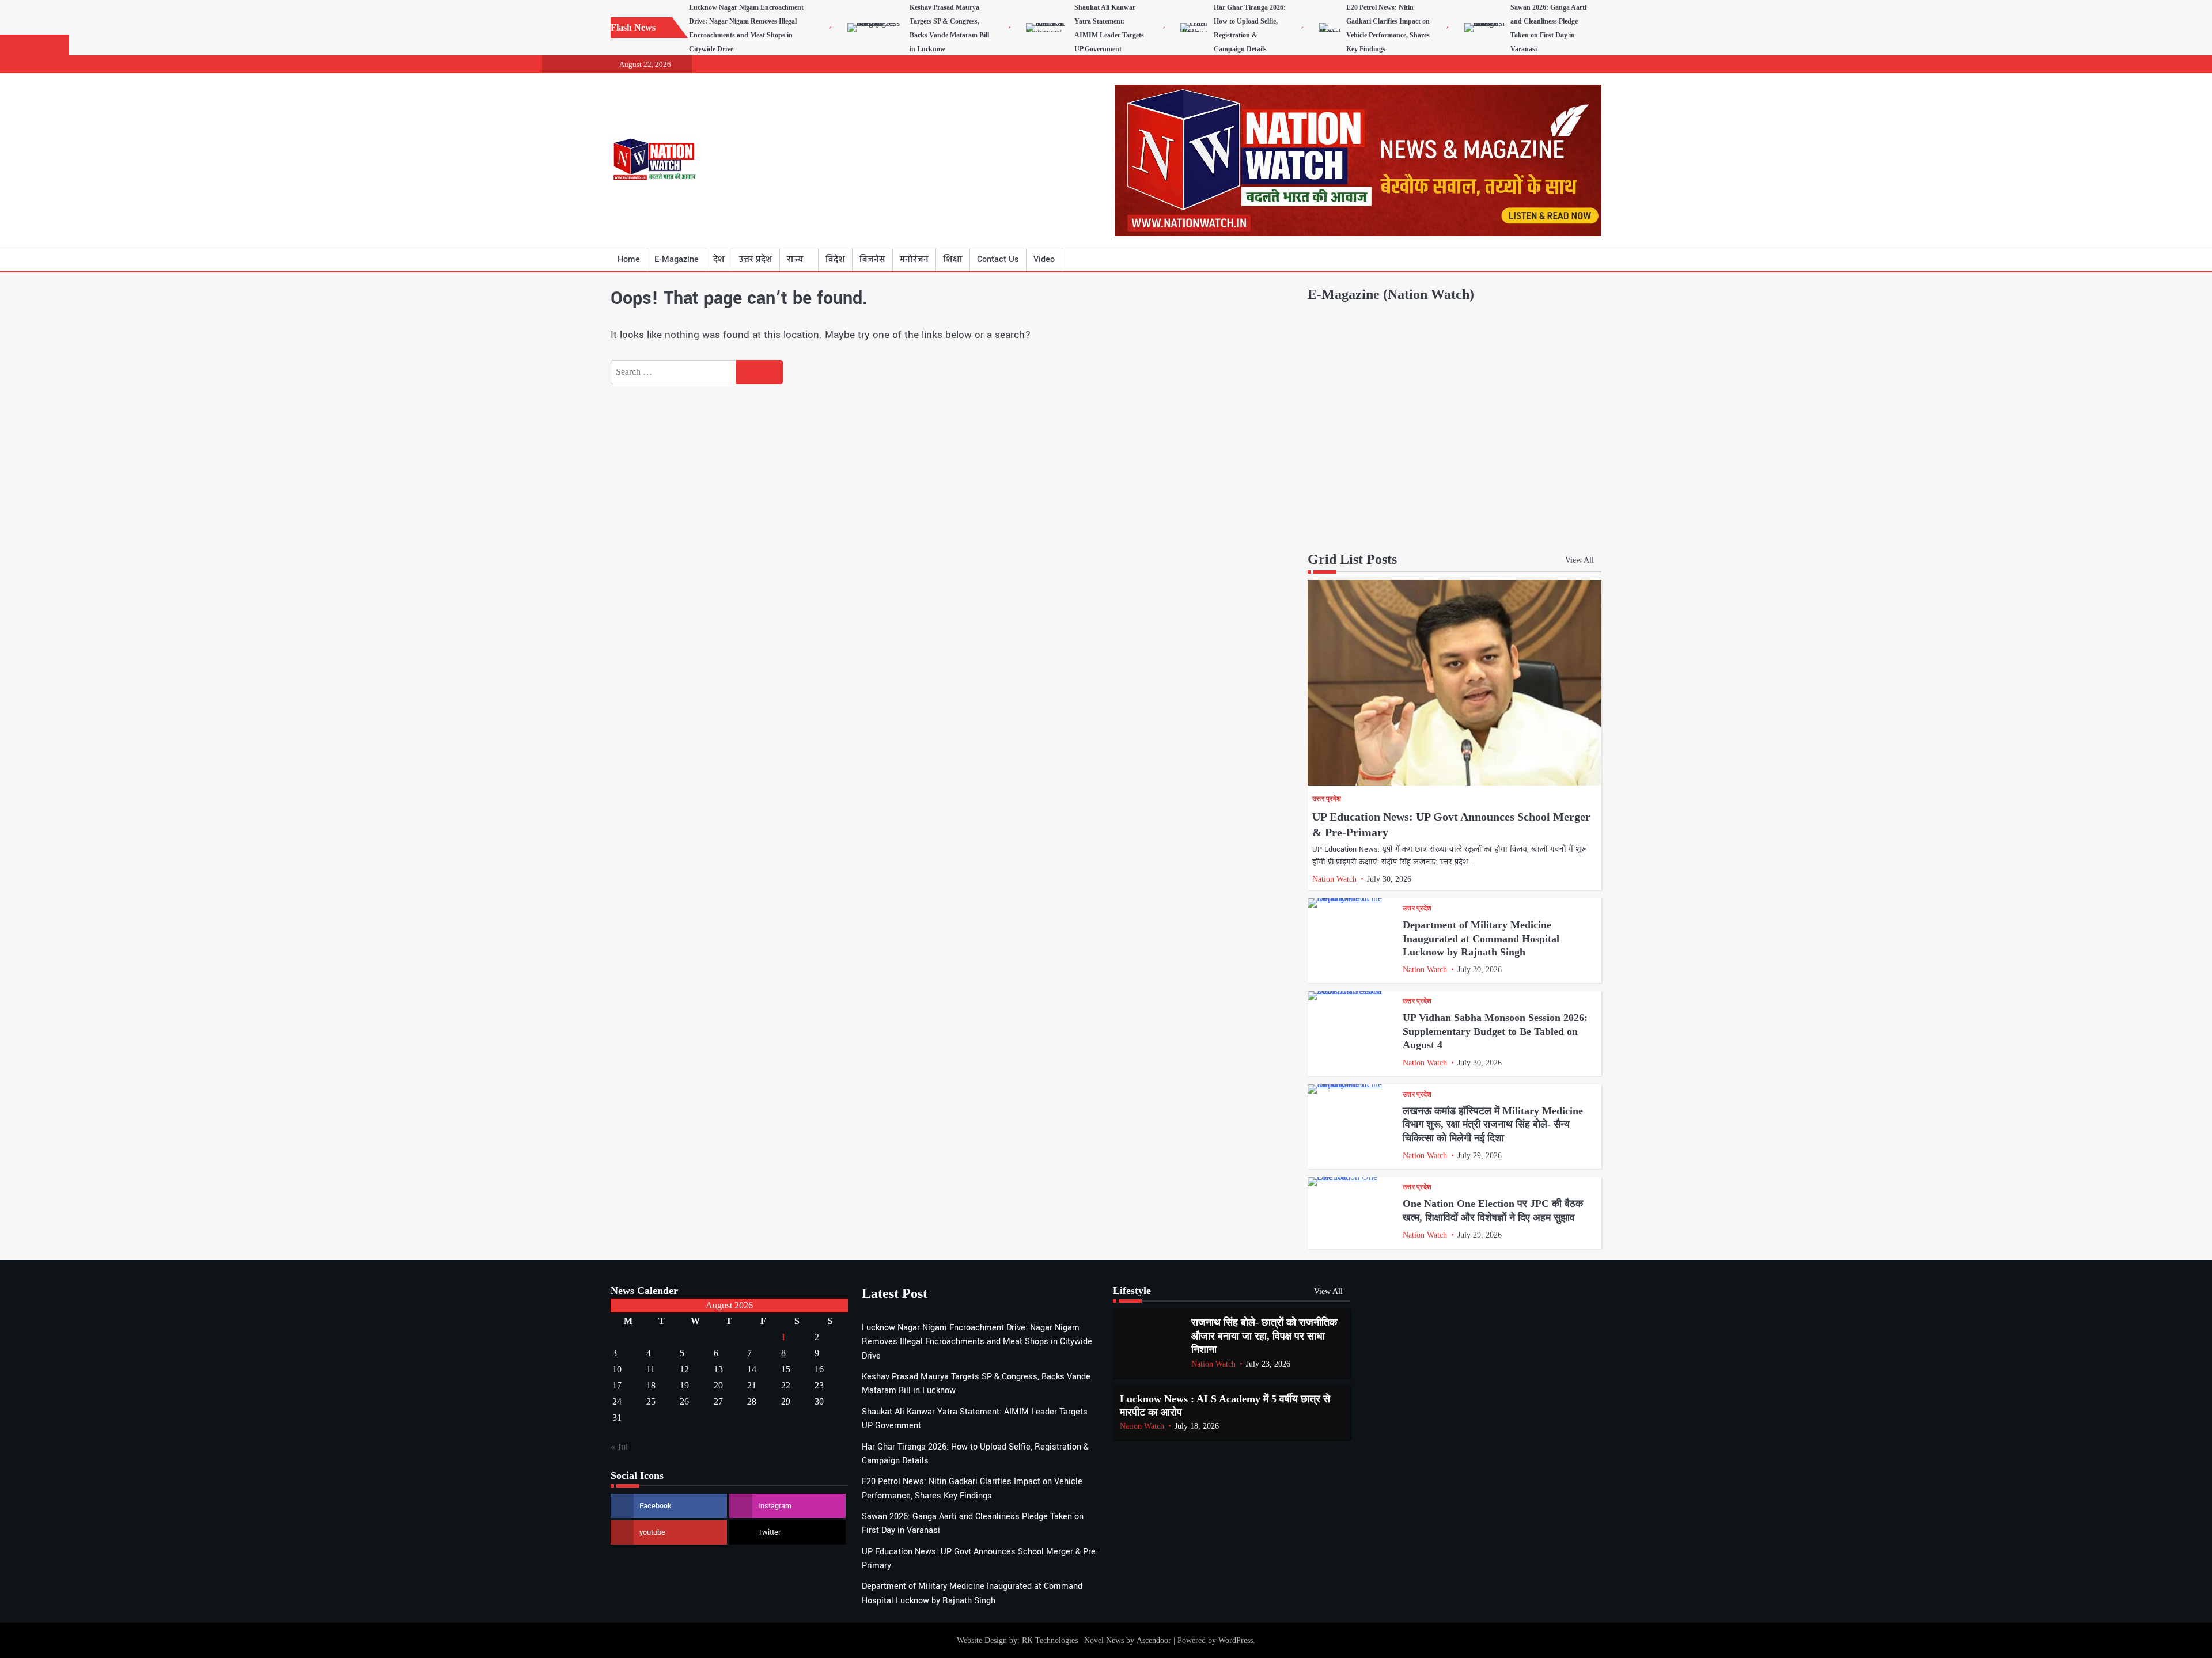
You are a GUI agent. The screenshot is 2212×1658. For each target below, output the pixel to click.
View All (1580, 560)
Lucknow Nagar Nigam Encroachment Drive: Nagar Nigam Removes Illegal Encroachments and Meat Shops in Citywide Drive (977, 1342)
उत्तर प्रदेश (756, 259)
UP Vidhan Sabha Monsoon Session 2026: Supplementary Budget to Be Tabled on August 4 (1495, 1031)
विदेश (835, 259)
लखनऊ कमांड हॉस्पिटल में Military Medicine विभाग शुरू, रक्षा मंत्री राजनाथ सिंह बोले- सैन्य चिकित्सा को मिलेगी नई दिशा (1493, 1124)
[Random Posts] (1575, 260)
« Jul (619, 1447)
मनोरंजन (914, 259)
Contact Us (998, 259)
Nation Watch (1334, 879)
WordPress (1236, 1640)
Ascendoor (1154, 1640)
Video (1044, 259)
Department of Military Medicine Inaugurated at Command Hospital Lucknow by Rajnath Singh (1481, 938)
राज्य (795, 259)
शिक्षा (953, 259)
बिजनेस (872, 259)
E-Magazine (677, 259)
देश (719, 259)
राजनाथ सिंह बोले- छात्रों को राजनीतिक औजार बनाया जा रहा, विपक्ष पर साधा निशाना (1264, 1336)
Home (629, 259)
